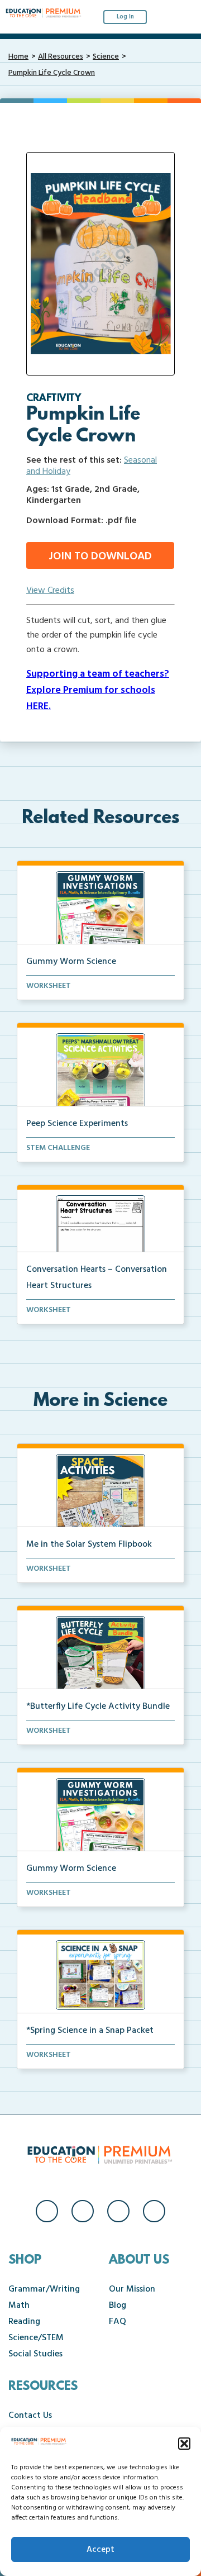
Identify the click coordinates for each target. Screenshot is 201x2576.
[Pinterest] (154, 2211)
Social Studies (35, 2354)
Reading (24, 2322)
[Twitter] (118, 2211)
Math (19, 2306)
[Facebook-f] (47, 2211)
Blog (118, 2306)
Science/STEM (36, 2338)
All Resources (61, 57)
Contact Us (30, 2416)
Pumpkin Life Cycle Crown (52, 73)
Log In (125, 17)
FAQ (118, 2322)
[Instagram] (83, 2211)
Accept (100, 2550)
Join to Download (100, 557)
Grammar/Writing (44, 2289)
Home (18, 57)
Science (106, 57)
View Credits (50, 591)
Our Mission (132, 2289)
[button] (184, 2444)
